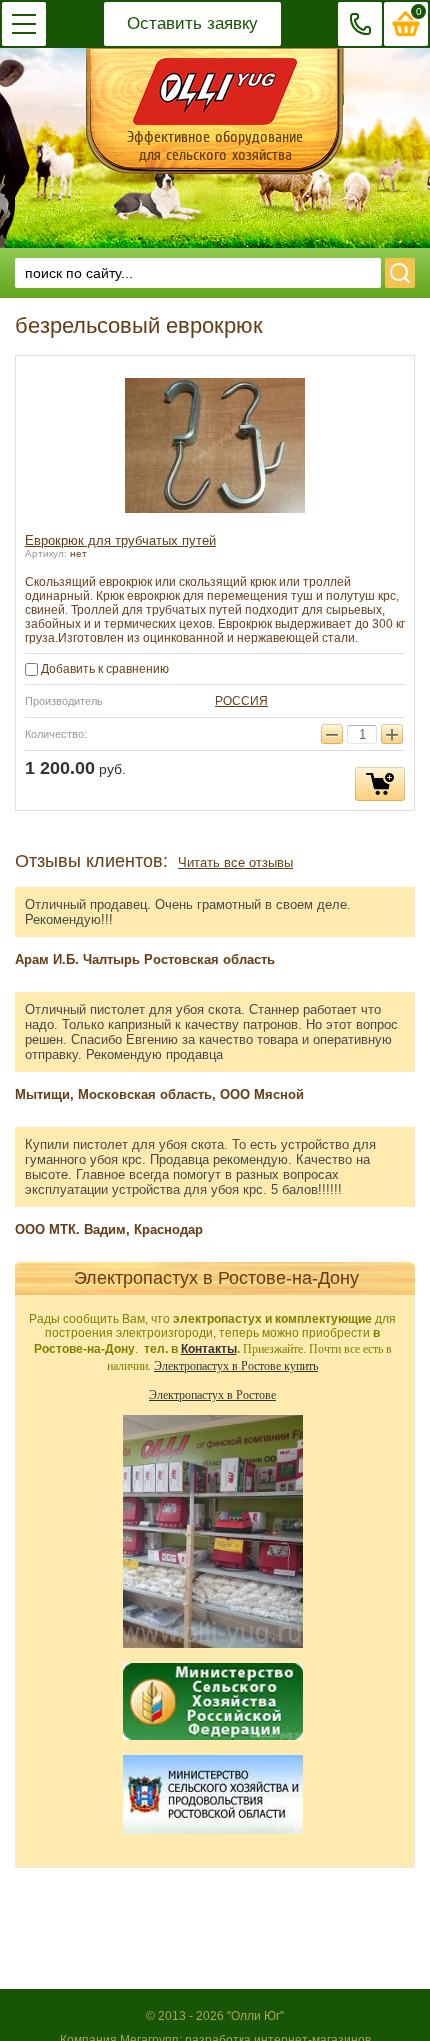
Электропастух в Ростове (212, 1394)
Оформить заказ (406, 24)
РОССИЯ (241, 701)
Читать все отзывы (235, 862)
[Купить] (380, 784)
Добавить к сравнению (103, 669)
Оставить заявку (192, 23)
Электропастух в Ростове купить (236, 1365)
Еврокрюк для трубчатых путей (120, 540)
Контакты (209, 1349)
